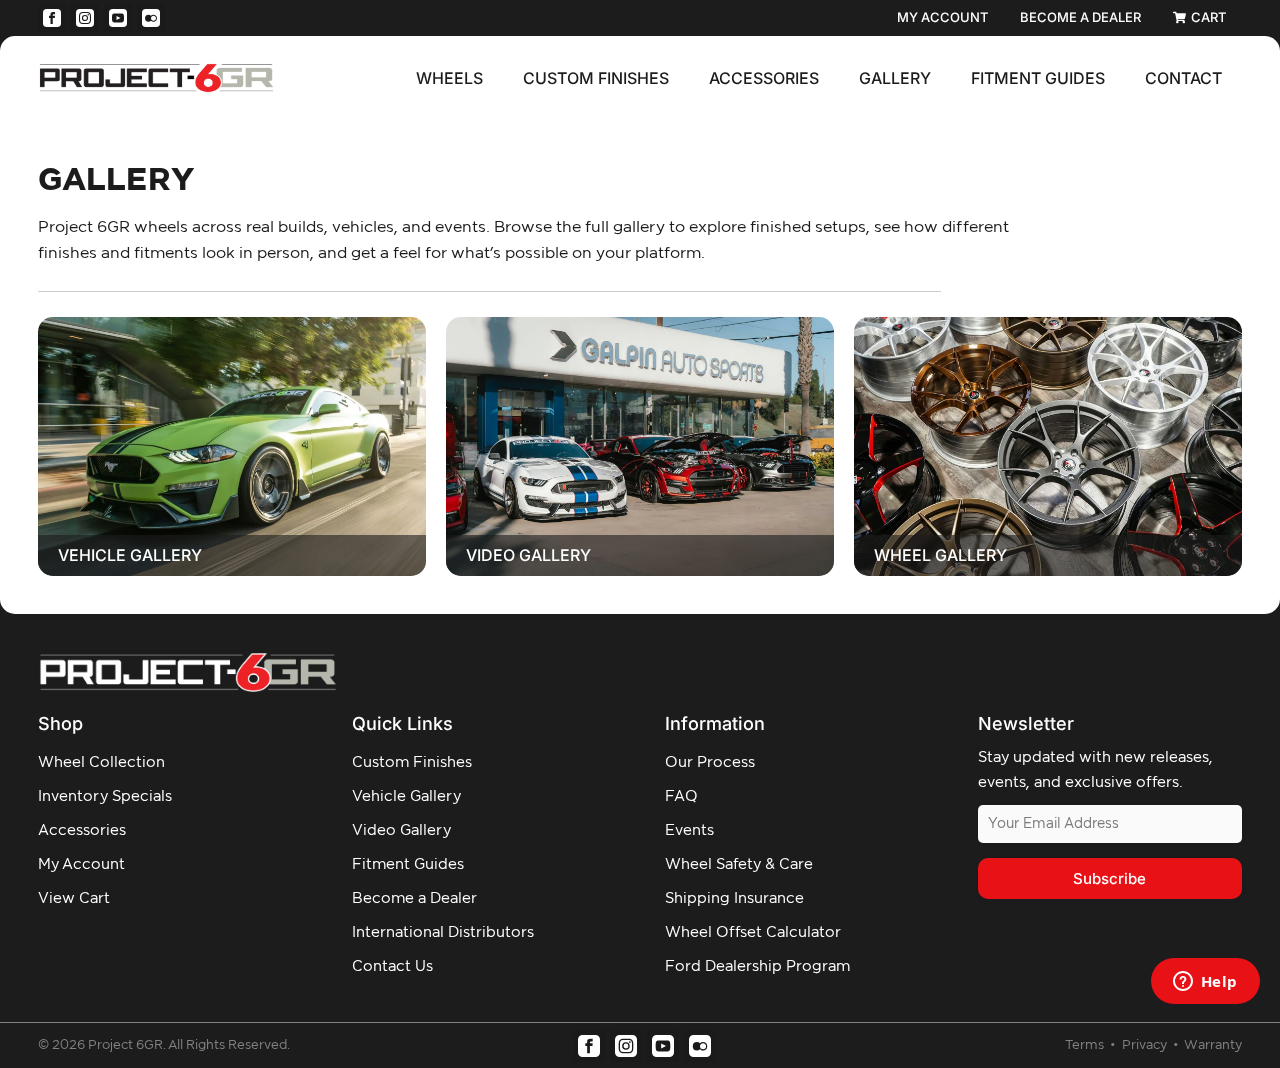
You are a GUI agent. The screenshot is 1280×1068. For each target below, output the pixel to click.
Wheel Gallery (940, 555)
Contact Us (392, 966)
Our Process (710, 762)
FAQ (681, 796)
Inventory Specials (105, 796)
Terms (1086, 1045)
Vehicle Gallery (130, 555)
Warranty (1213, 1045)
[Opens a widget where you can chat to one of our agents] (1205, 983)
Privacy (1146, 1045)
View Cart (74, 898)
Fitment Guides (1038, 78)
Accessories (764, 78)
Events (689, 830)
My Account (81, 864)
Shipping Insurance (734, 898)
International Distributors (443, 932)
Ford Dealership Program (757, 966)
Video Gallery (528, 555)
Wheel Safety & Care (739, 864)
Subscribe (1109, 878)
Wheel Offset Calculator (753, 932)
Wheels (449, 78)
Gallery (895, 78)
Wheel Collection (101, 762)
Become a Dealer (414, 898)
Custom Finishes (596, 78)
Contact (1183, 78)
